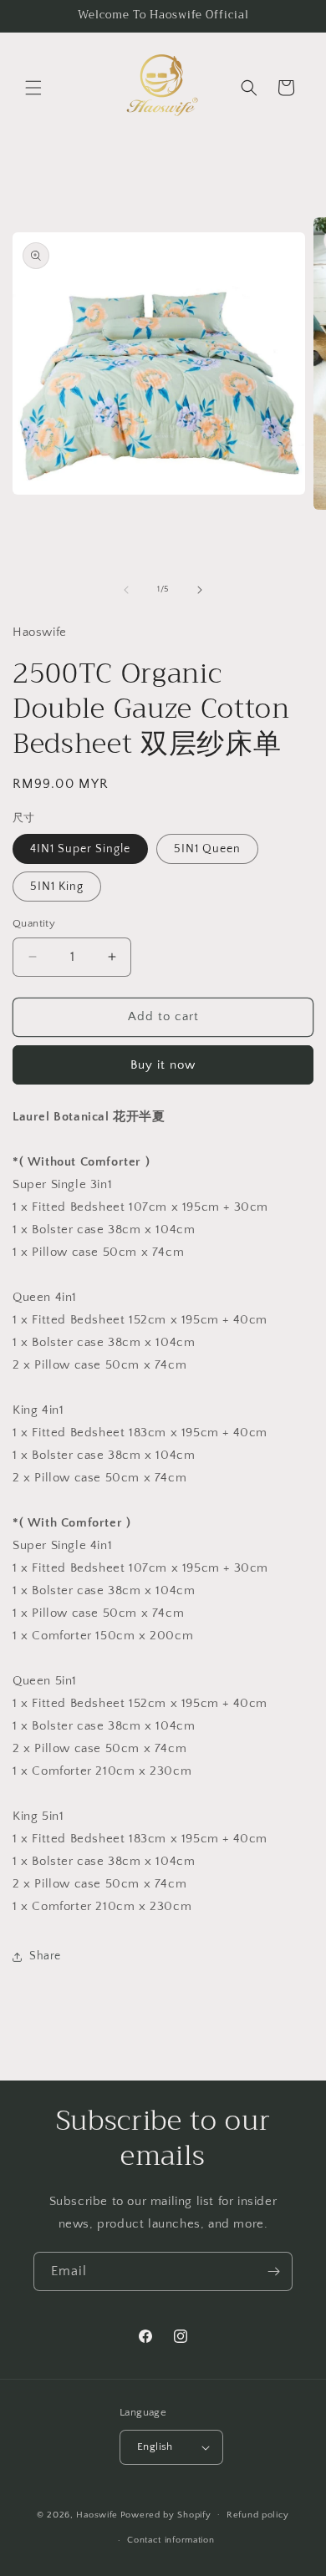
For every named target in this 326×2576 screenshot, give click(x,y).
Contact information (171, 2540)
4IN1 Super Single (80, 849)
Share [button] (45, 1956)
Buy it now (163, 1065)
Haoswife (97, 2514)
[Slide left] (126, 590)
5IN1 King (57, 887)
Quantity (34, 923)
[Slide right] (200, 590)
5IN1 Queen (207, 849)
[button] (33, 88)
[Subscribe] (273, 2271)
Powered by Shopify (166, 2514)
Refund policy (258, 2515)
